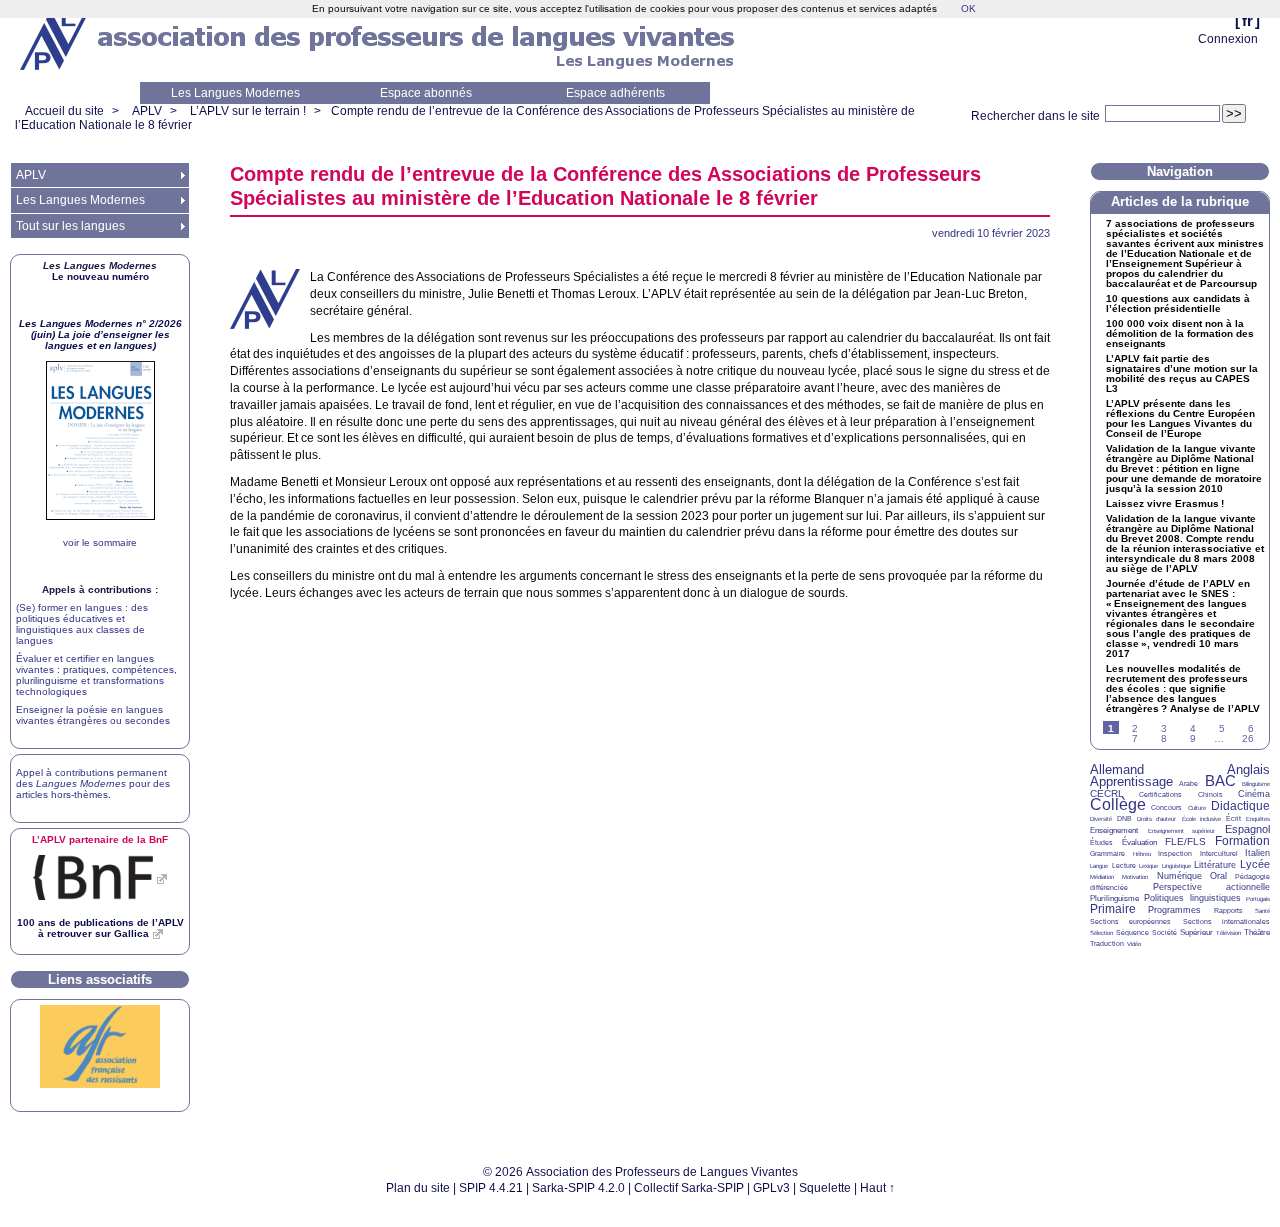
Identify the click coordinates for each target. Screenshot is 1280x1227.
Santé (1262, 911)
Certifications (1160, 794)
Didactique (1240, 806)
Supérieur (1196, 932)
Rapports (1228, 910)
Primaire (1113, 909)
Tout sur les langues (70, 226)
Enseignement (1114, 830)
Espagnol (1247, 829)
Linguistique (1176, 866)
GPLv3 (771, 1188)
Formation (1242, 841)
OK (968, 8)
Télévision (1228, 933)
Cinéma (1254, 794)
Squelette (825, 1188)
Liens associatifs (100, 979)
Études (1101, 842)
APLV (147, 111)
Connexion (1228, 39)
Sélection (1101, 933)
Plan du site (418, 1188)
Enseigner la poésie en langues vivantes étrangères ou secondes (93, 715)
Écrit (1233, 818)
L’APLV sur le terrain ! (248, 111)
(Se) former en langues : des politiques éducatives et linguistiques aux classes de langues (82, 624)
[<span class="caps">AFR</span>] (100, 1084)
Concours (1166, 807)
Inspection (1175, 853)
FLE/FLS (1185, 841)
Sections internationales (1226, 921)
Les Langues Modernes (235, 93)
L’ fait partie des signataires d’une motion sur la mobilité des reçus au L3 (1182, 374)
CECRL (1107, 793)
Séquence (1132, 932)
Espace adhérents (615, 93)
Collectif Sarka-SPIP (689, 1188)
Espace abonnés (426, 93)
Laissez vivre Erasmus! (1165, 504)
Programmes (1174, 910)
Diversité (1101, 819)
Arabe (1188, 783)
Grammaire (1107, 853)
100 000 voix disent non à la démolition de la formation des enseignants (1180, 334)
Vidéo (1134, 944)
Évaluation (1139, 842)
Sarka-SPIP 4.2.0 (578, 1188)
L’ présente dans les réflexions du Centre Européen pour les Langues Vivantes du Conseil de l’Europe (1180, 419)
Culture (1197, 808)
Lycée (1255, 864)
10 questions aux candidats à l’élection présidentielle (1178, 304)
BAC (1220, 780)
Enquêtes (1258, 819)
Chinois (1210, 794)
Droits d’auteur (1156, 819)
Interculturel (1219, 853)
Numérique (1179, 876)
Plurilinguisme (1114, 898)
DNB (1124, 818)
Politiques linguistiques (1192, 898)
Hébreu (1142, 854)
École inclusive (1201, 819)
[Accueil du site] (55, 41)
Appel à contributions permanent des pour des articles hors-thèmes (93, 783)
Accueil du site (64, 111)
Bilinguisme (1256, 784)
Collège (1118, 804)
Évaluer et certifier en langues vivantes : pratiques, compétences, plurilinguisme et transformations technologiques (96, 675)
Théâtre (1257, 932)
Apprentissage (1131, 781)
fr (1247, 20)
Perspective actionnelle (1212, 887)
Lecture (1124, 865)
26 (1248, 738)
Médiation (1102, 877)
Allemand (1117, 769)
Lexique (1148, 866)
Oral (1218, 876)
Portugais (1258, 899)
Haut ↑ (877, 1188)
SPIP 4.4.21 (491, 1188)
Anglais (1248, 769)
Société (1164, 932)
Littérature (1215, 865)
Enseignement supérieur (1182, 831)
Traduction (1107, 943)
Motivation (1135, 877)
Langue (1099, 866)
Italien (1257, 853)
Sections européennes (1130, 921)
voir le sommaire (100, 542)
